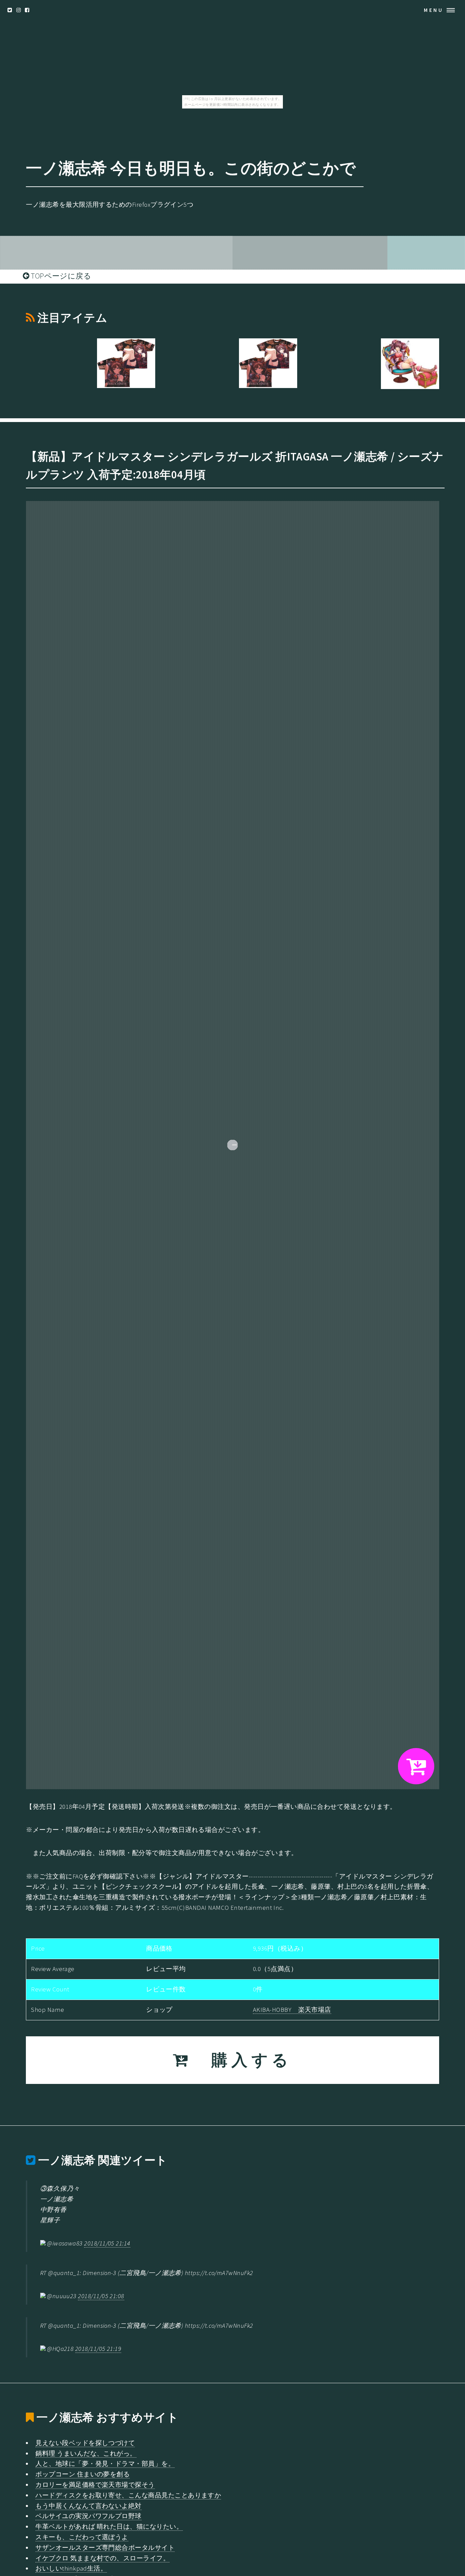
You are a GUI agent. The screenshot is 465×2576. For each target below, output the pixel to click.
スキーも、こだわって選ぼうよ (82, 2537)
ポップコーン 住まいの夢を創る (83, 2474)
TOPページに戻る (60, 276)
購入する (242, 2060)
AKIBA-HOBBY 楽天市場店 (292, 2010)
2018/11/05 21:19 (98, 2349)
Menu (434, 10)
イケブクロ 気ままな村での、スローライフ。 (102, 2558)
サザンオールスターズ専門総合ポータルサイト (105, 2548)
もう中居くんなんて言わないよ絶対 (88, 2506)
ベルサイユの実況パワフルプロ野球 (88, 2516)
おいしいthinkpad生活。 (71, 2568)
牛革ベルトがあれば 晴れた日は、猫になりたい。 (109, 2527)
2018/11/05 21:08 (101, 2296)
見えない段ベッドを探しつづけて (85, 2443)
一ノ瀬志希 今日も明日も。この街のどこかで (191, 168)
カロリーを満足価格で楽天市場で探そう (95, 2485)
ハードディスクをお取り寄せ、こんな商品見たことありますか (128, 2495)
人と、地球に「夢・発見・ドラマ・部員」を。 (105, 2464)
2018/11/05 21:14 (107, 2243)
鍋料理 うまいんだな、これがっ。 (86, 2453)
